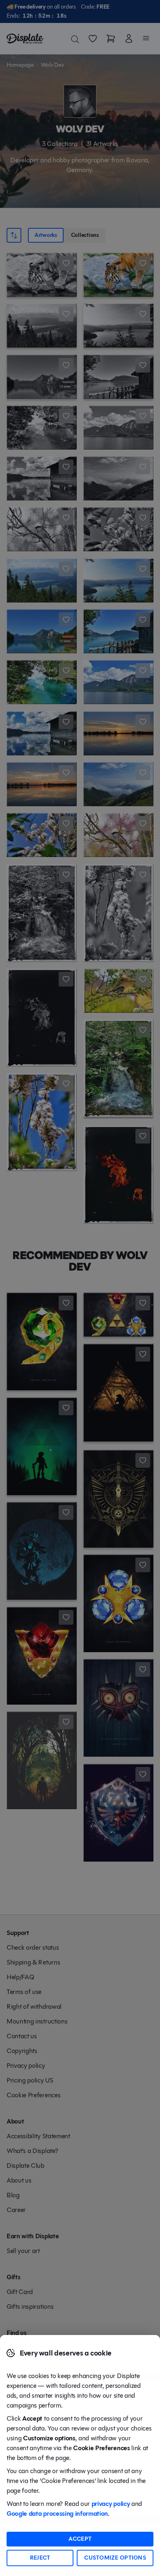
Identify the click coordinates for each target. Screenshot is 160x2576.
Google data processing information (57, 2513)
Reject (40, 2558)
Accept (80, 2539)
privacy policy (111, 2504)
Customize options (115, 2558)
